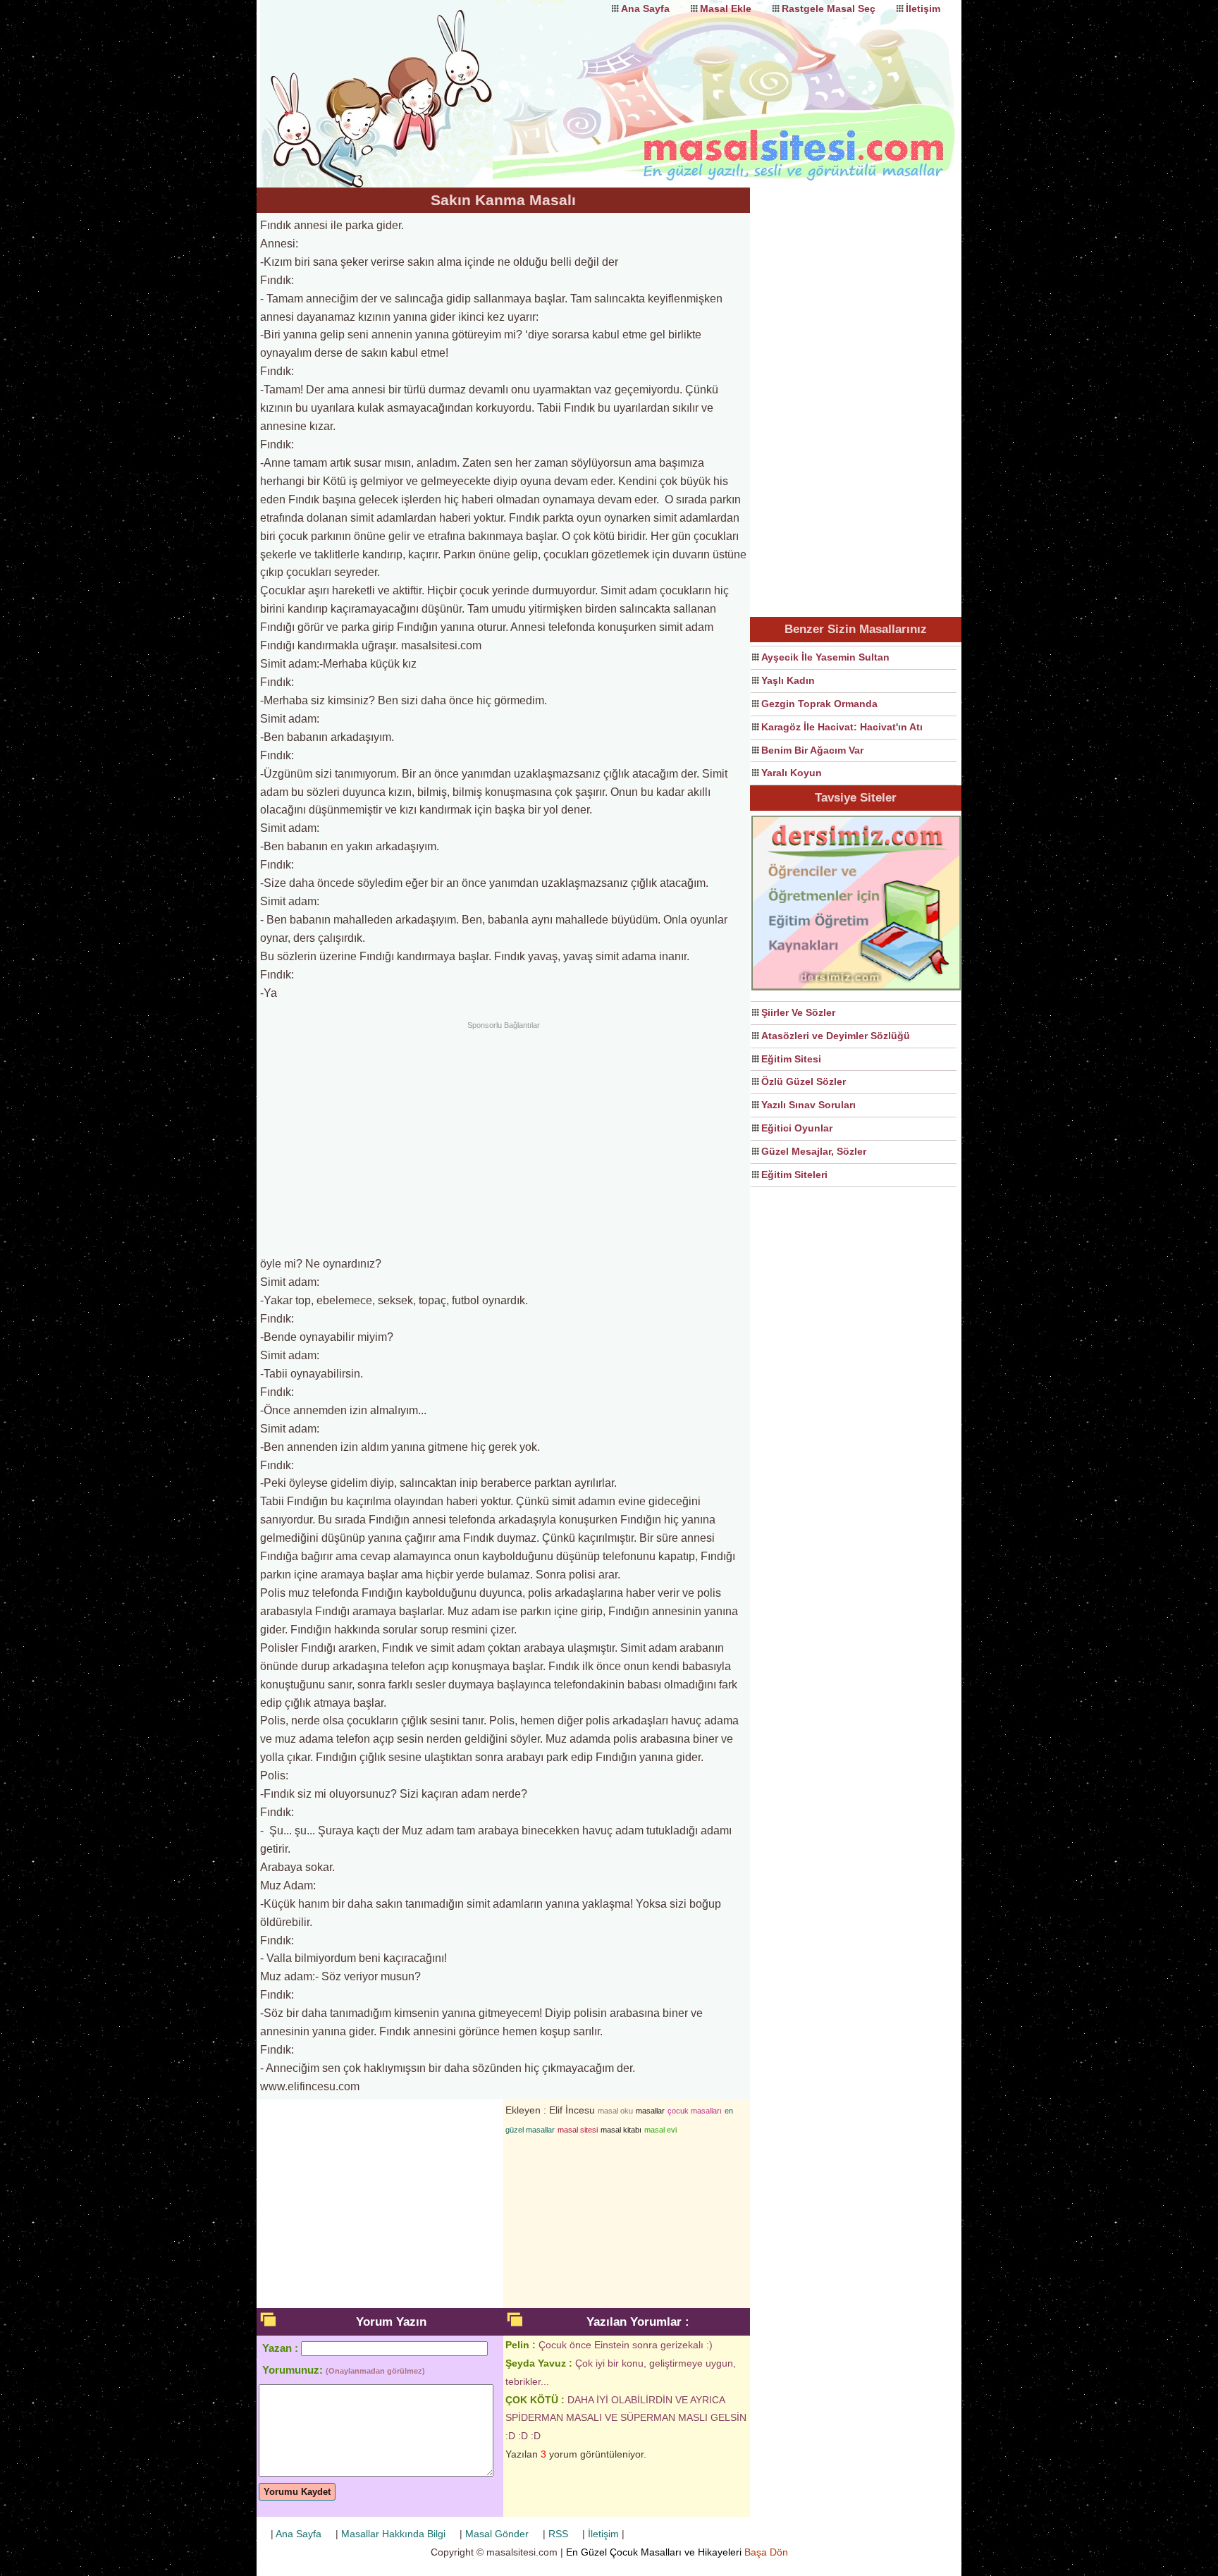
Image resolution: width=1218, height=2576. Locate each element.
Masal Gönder (497, 2534)
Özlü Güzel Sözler (804, 1081)
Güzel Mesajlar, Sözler (814, 1151)
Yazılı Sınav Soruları (808, 1105)
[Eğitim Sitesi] (856, 988)
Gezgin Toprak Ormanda (819, 704)
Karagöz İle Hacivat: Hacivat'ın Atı (842, 727)
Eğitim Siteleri (794, 1174)
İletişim (923, 8)
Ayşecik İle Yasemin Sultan (825, 657)
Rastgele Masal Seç (829, 8)
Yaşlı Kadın (788, 680)
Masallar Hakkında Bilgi (393, 2534)
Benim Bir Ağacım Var (812, 750)
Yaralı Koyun (792, 773)
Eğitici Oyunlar (797, 1128)
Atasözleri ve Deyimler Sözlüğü (836, 1036)
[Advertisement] (503, 1136)
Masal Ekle (726, 8)
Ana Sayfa (645, 8)
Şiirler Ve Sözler (798, 1012)
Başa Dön (766, 2552)
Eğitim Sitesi (791, 1059)
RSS (558, 2534)
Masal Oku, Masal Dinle (398, 81)
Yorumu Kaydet (297, 2492)
